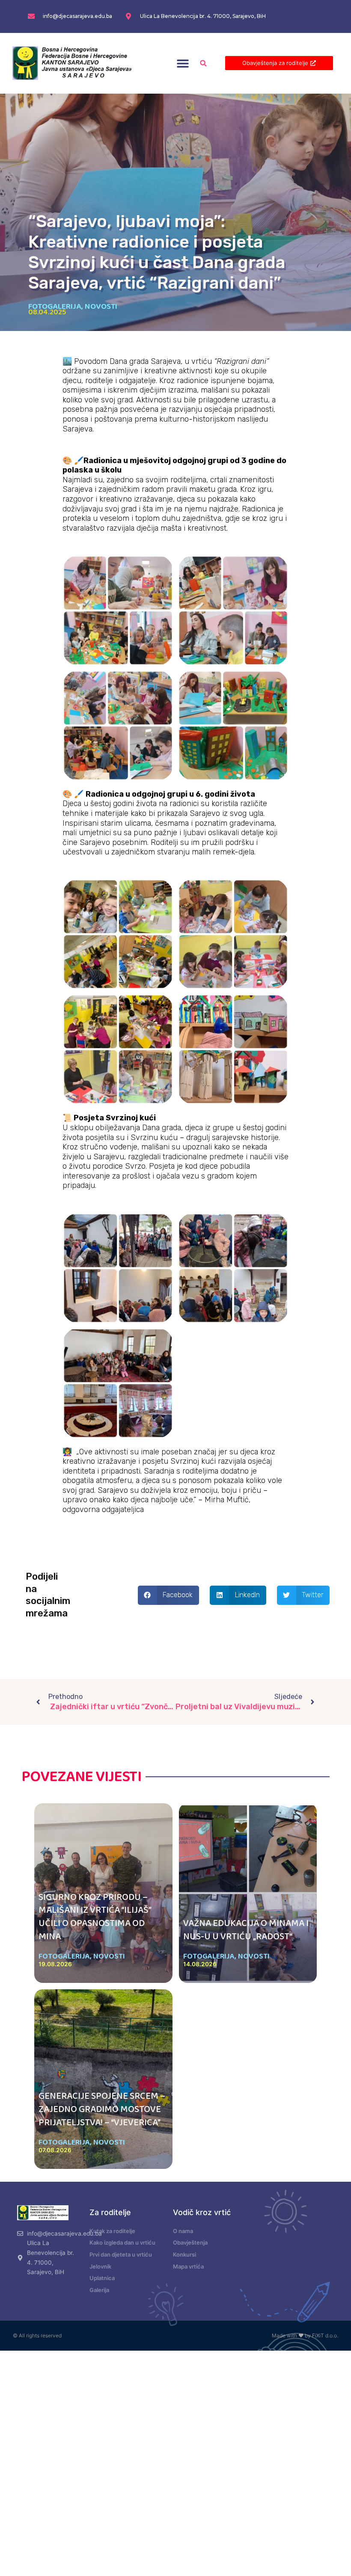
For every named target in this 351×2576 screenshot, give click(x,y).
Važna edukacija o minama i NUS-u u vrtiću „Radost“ (246, 1930)
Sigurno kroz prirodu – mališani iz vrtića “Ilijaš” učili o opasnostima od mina (95, 1917)
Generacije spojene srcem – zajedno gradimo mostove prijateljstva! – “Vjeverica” (102, 2109)
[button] (183, 63)
